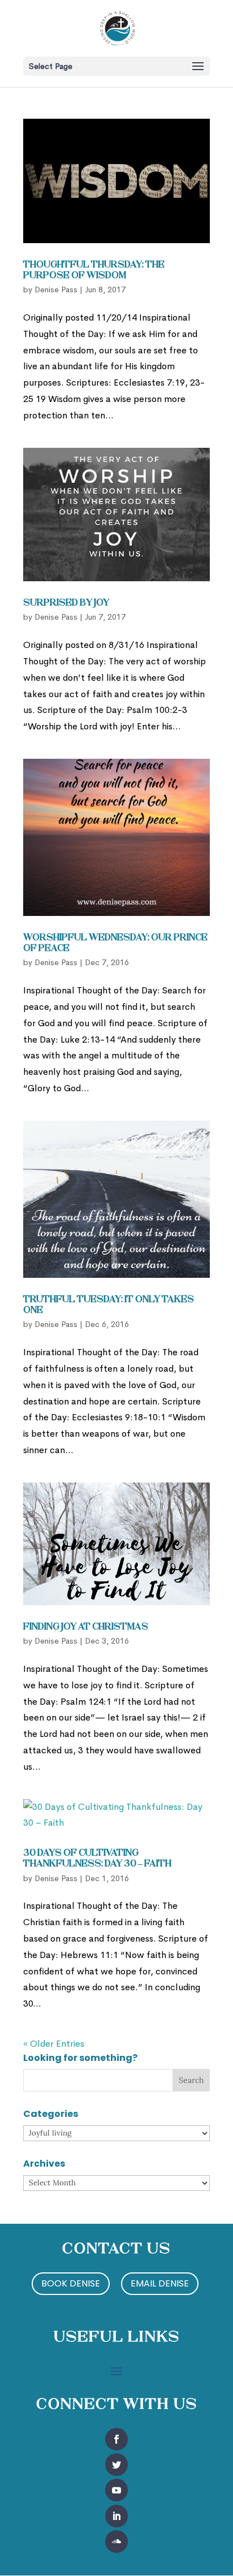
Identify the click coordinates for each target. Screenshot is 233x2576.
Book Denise (71, 2283)
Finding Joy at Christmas (86, 1627)
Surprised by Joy (66, 603)
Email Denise (160, 2283)
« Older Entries (54, 2044)
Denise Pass (56, 289)
